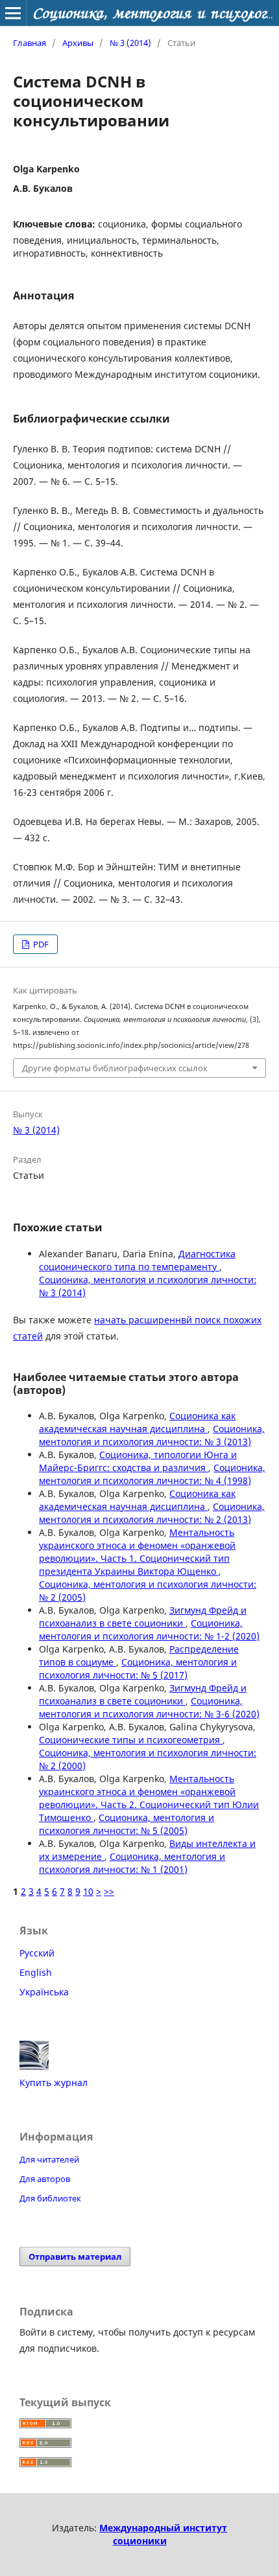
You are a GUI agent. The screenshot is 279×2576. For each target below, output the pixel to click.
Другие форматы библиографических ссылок (115, 1068)
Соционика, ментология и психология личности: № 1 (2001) (132, 1863)
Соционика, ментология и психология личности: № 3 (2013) (152, 1435)
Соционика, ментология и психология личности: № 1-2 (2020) (149, 1630)
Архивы (78, 43)
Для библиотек (50, 2198)
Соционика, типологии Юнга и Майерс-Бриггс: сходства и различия (138, 1461)
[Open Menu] (13, 13)
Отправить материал (75, 2257)
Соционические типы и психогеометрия (131, 1740)
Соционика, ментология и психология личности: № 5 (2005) (127, 1824)
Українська (44, 1992)
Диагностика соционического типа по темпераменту (137, 1260)
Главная (30, 43)
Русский (37, 1953)
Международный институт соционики (163, 2534)
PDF (40, 944)
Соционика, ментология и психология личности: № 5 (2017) (138, 1668)
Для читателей (49, 2159)
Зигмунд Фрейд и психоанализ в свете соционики (143, 1617)
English (36, 1972)
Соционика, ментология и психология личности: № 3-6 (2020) (149, 1707)
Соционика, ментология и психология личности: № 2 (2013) (152, 1513)
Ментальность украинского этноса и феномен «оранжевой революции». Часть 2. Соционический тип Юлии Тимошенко (149, 1798)
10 (88, 1891)
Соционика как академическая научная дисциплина (137, 1422)
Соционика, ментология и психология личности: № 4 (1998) (152, 1474)
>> (109, 1891)
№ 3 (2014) (130, 43)
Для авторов (45, 2179)
